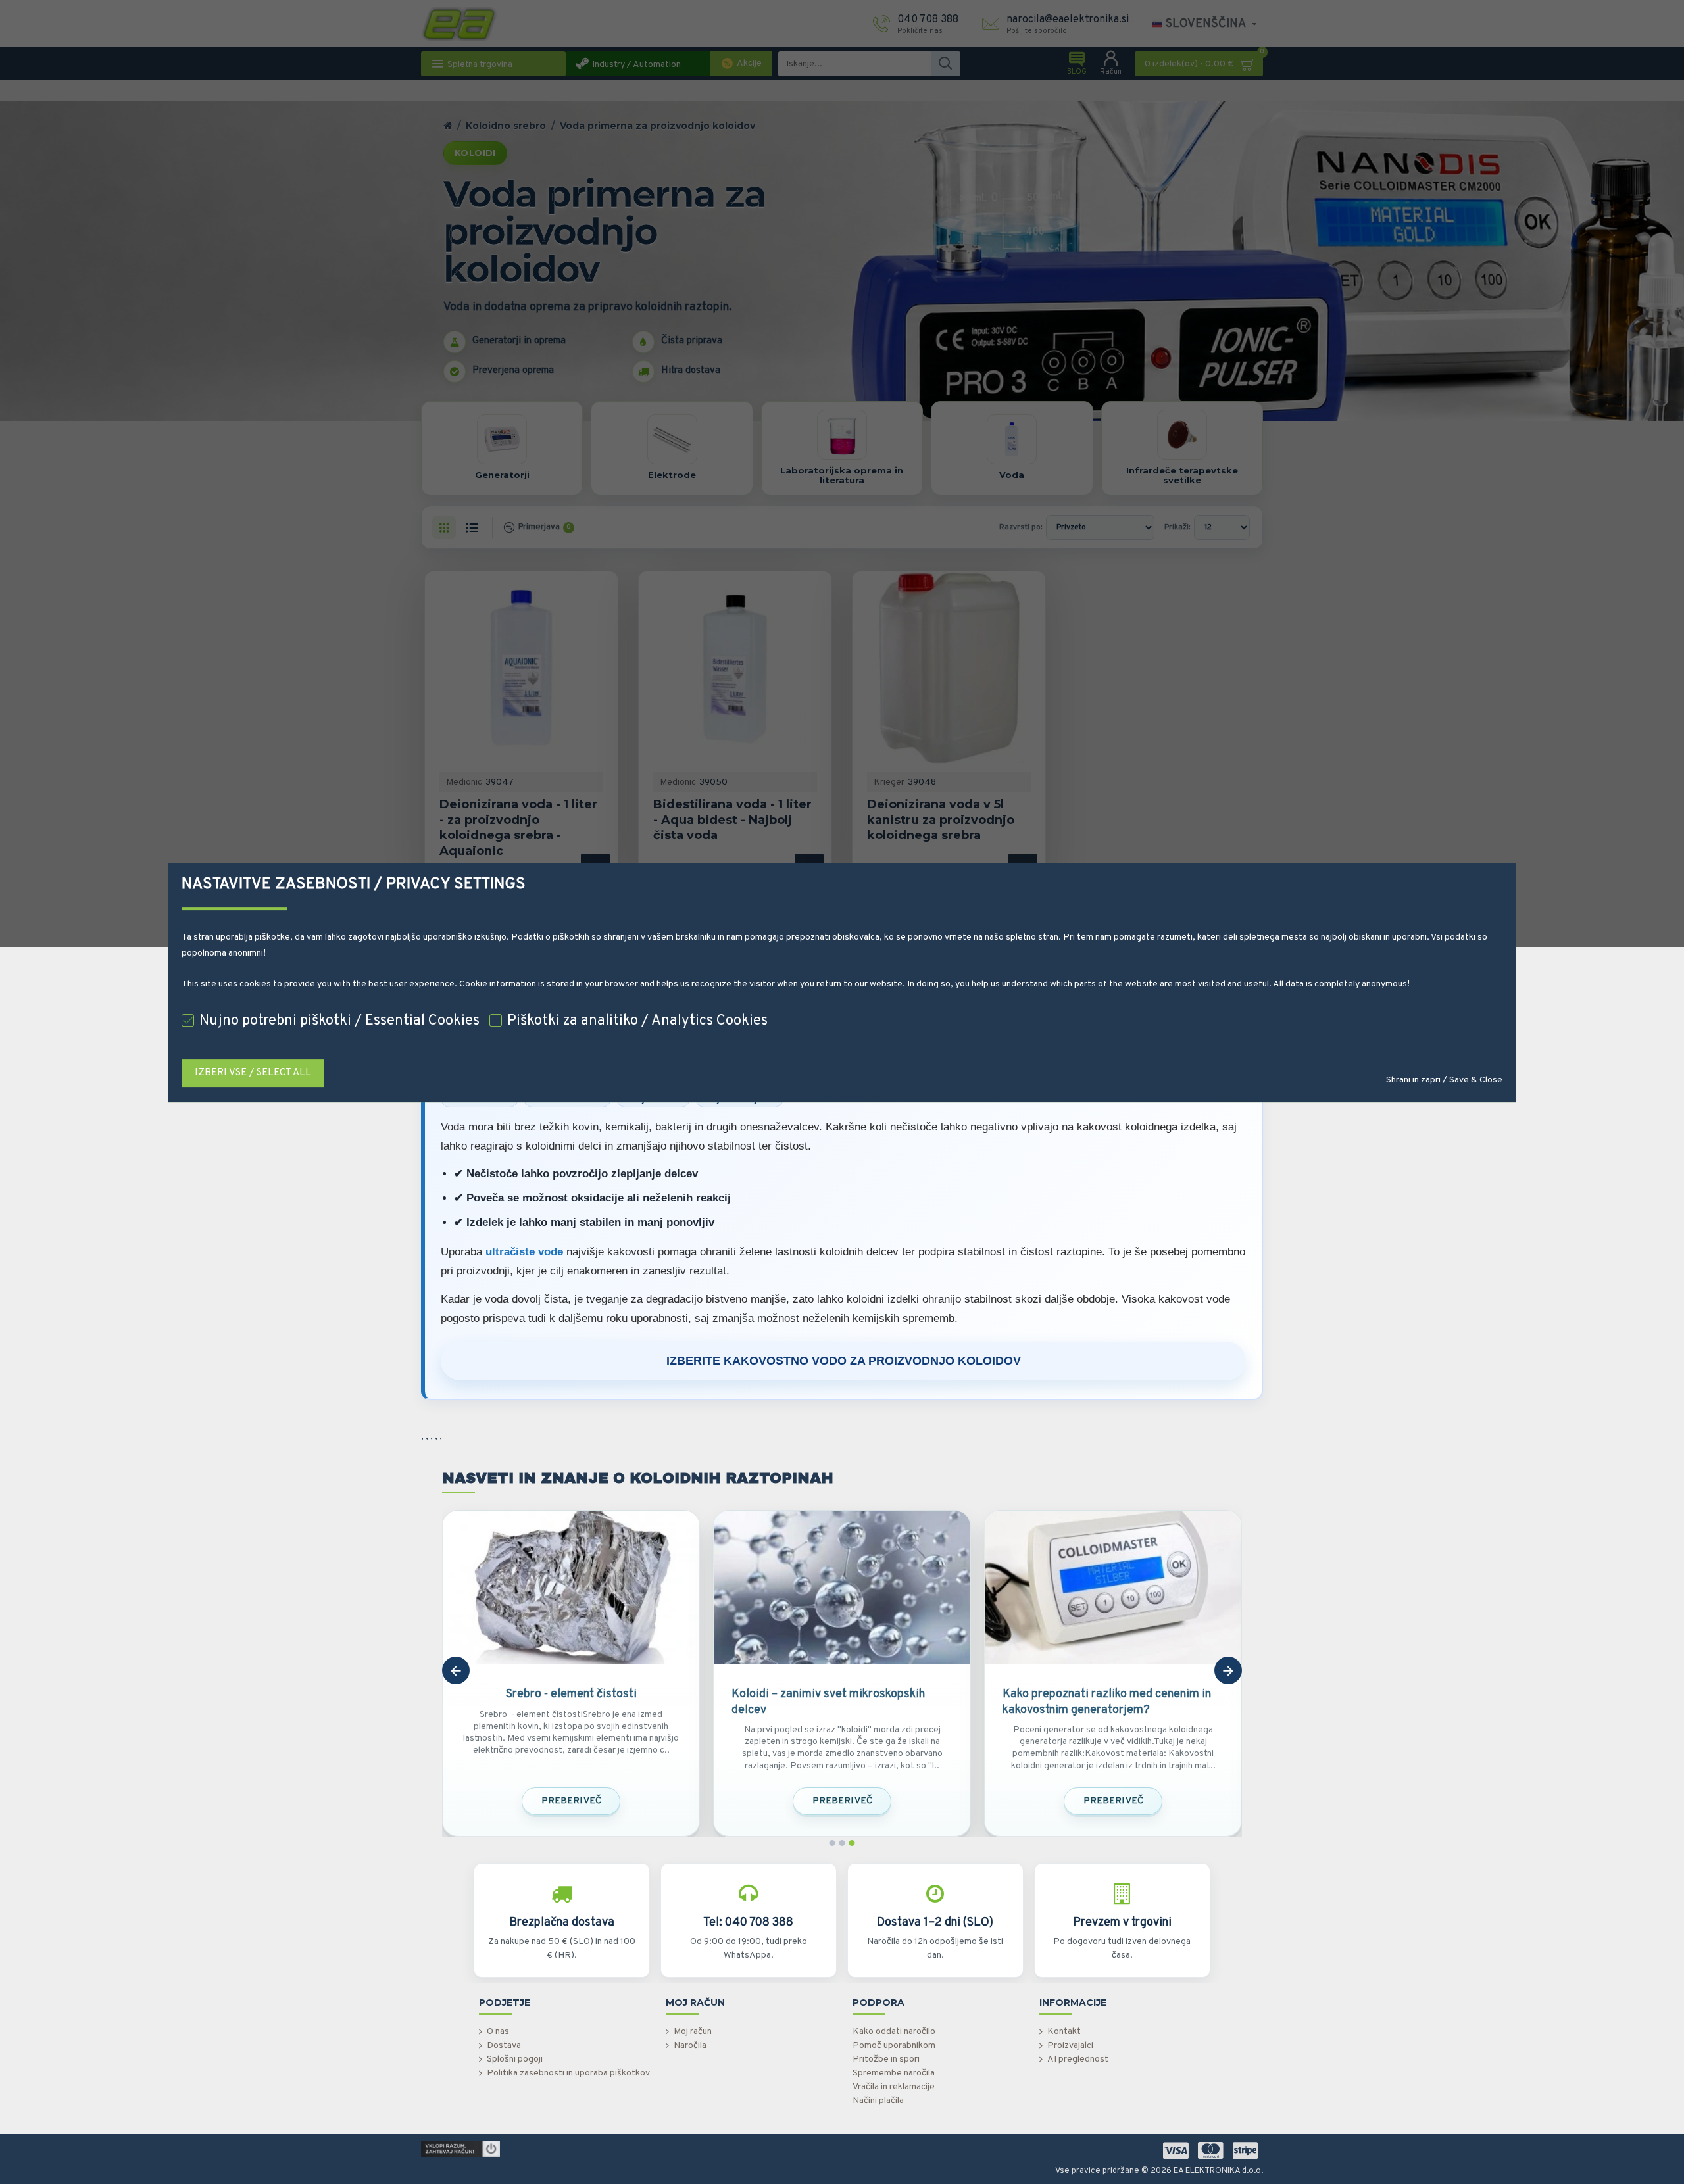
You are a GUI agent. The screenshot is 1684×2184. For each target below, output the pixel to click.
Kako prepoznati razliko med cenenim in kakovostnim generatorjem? (1107, 1702)
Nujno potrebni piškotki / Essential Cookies (339, 1021)
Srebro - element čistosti (571, 1694)
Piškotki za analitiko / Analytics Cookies (637, 1021)
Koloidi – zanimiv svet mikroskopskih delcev (828, 1702)
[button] (456, 1670)
